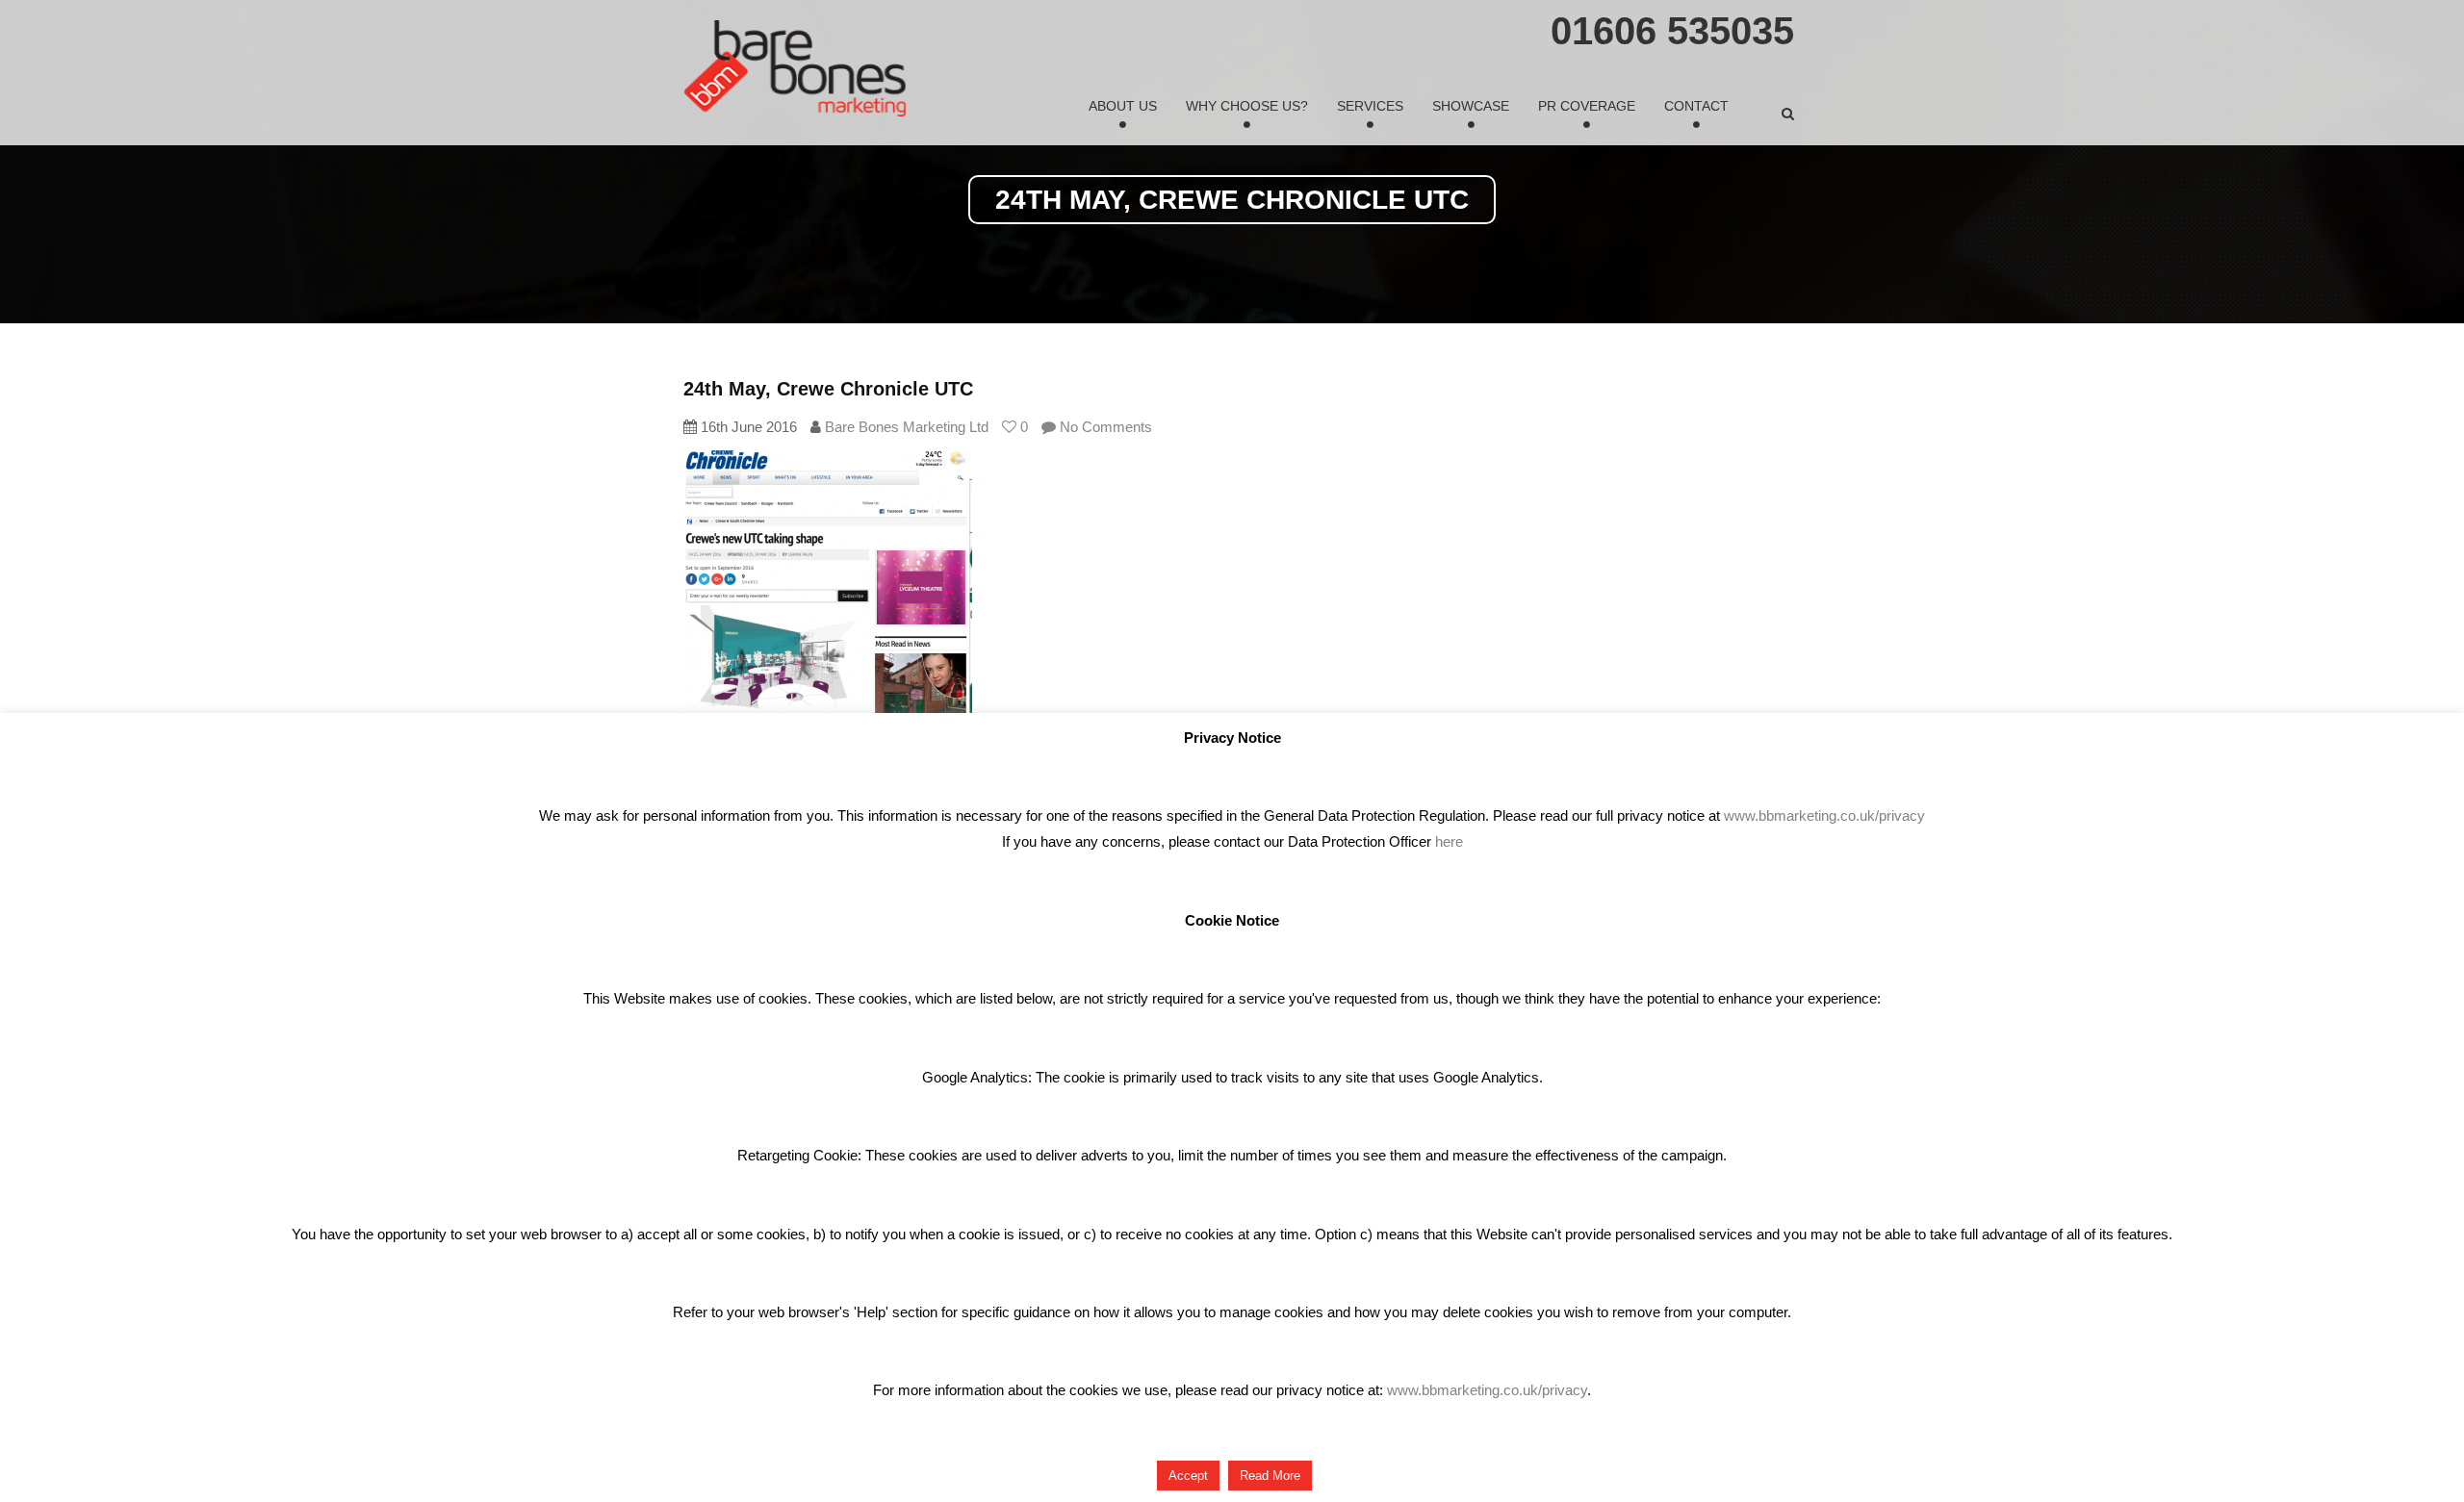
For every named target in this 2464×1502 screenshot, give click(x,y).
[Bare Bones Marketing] (795, 68)
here (1449, 841)
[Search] (1788, 114)
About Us (1123, 106)
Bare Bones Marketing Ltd (907, 427)
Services (1370, 106)
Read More (1270, 1476)
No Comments (1104, 427)
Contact (1696, 106)
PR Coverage (1587, 106)
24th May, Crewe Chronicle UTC (828, 389)
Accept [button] (1188, 1476)
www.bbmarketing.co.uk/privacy (1824, 815)
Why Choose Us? (1247, 106)
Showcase (1471, 106)
